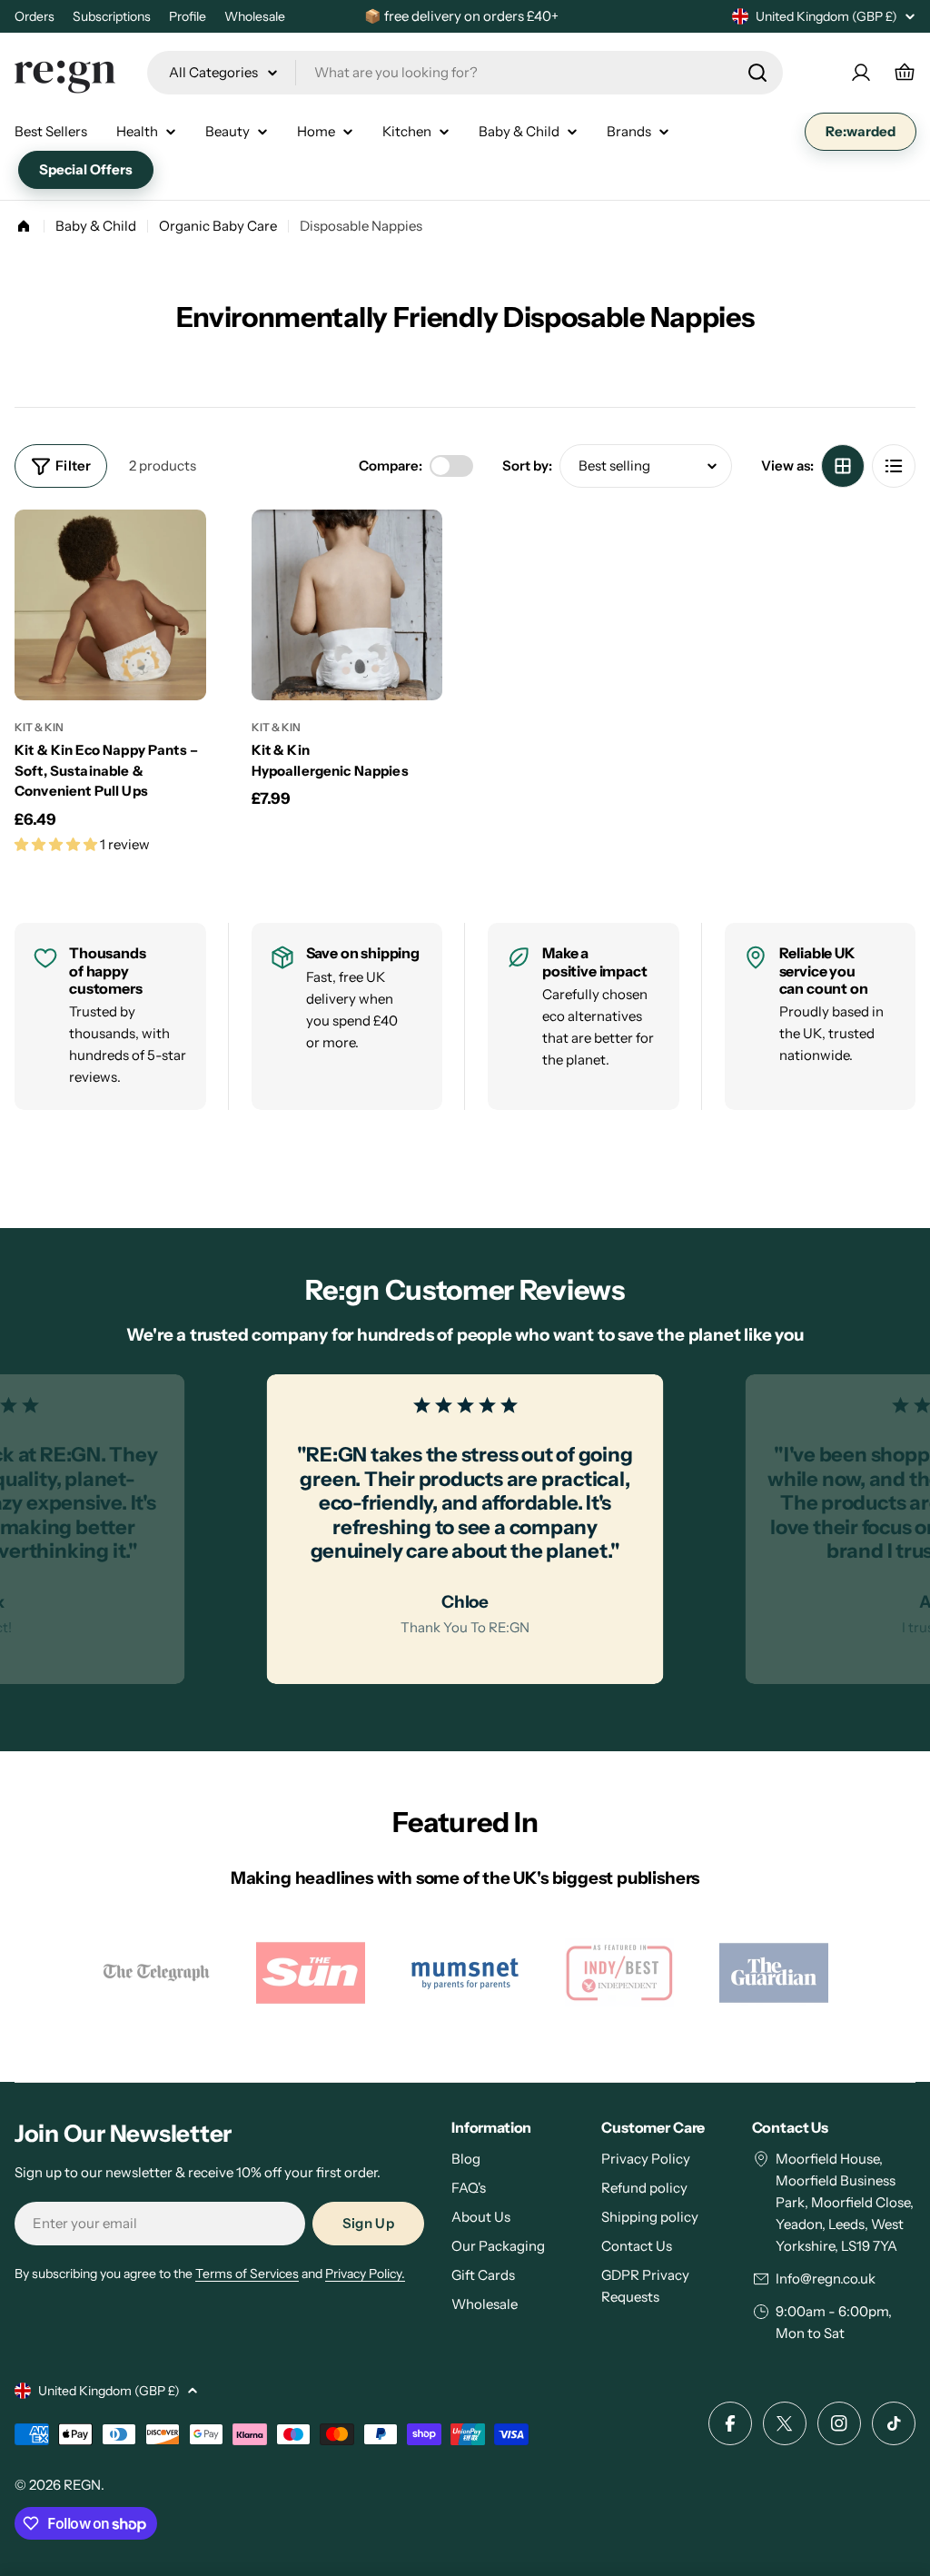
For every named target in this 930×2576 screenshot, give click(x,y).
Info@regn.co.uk (826, 2279)
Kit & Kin (39, 727)
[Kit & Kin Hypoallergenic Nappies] (347, 605)
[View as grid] (843, 466)
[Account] (861, 73)
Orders (35, 16)
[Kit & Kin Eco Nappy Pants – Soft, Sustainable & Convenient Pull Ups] (110, 605)
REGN (82, 2485)
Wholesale (255, 16)
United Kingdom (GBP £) (826, 16)
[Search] (757, 73)
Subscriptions (112, 16)
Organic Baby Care (218, 226)
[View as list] (894, 466)
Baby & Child (96, 226)
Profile (188, 16)
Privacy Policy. (365, 2274)
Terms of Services (247, 2274)
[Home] (24, 226)
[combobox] (465, 73)
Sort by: (527, 466)
